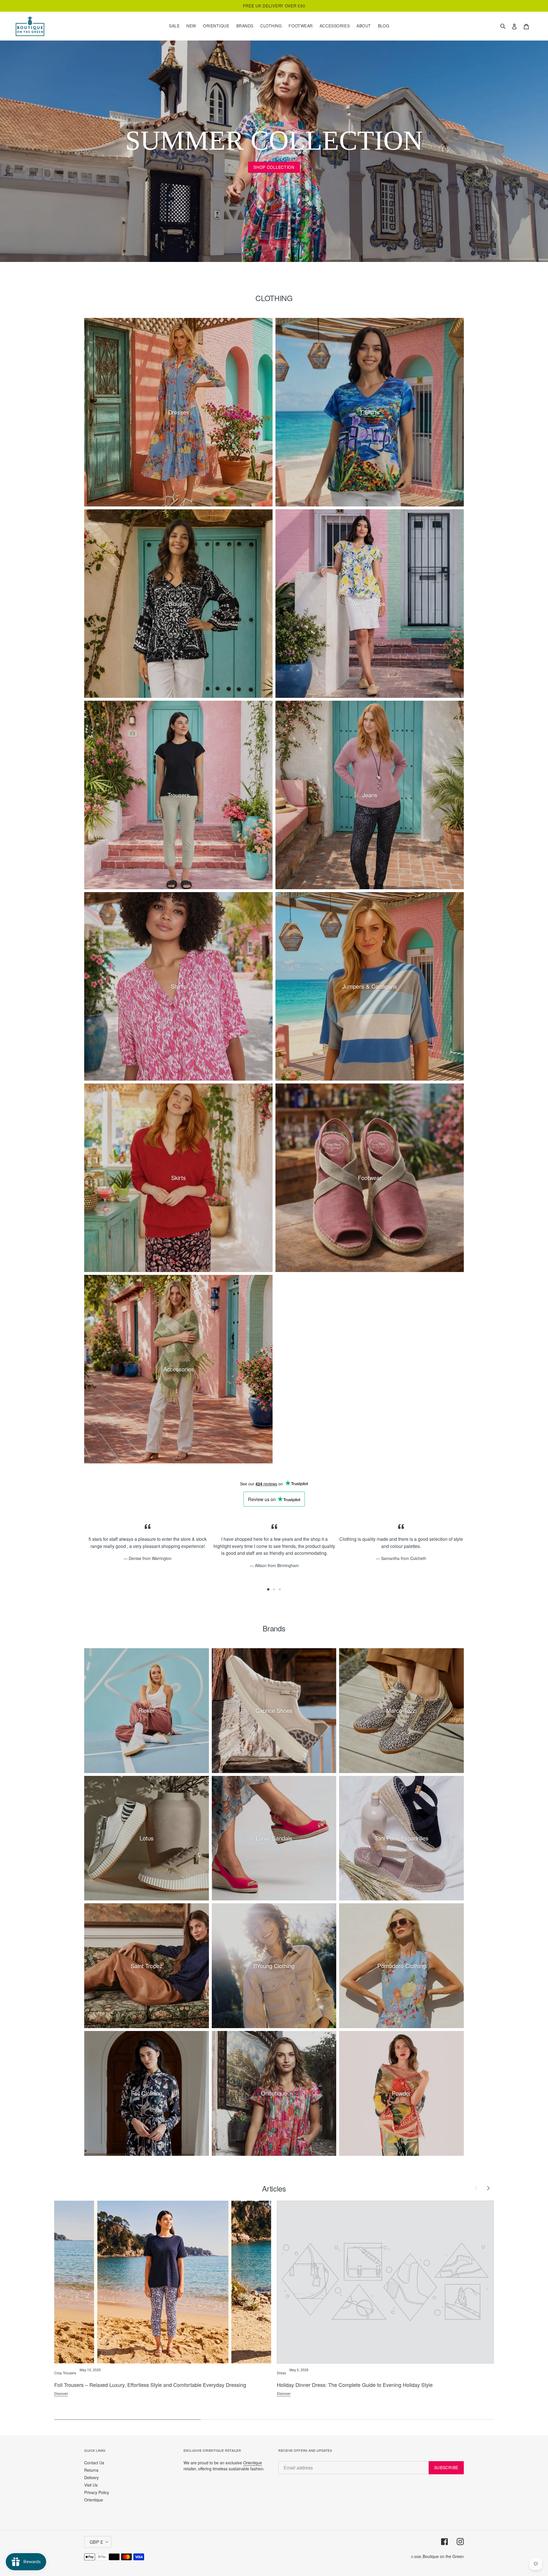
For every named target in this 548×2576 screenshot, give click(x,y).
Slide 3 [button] (280, 1589)
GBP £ (96, 2542)
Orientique (94, 2500)
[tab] (268, 1589)
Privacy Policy (97, 2492)
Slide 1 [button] (268, 1589)
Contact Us (94, 2463)
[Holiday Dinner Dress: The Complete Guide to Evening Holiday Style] (385, 2282)
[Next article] (488, 2188)
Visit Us (91, 2485)
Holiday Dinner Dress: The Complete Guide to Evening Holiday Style (355, 2385)
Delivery (91, 2477)
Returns (91, 2470)
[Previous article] (476, 2188)
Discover (61, 2393)
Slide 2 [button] (274, 1589)
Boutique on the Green (443, 2556)
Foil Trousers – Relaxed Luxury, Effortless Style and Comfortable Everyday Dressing (150, 2385)
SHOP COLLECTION (274, 167)
